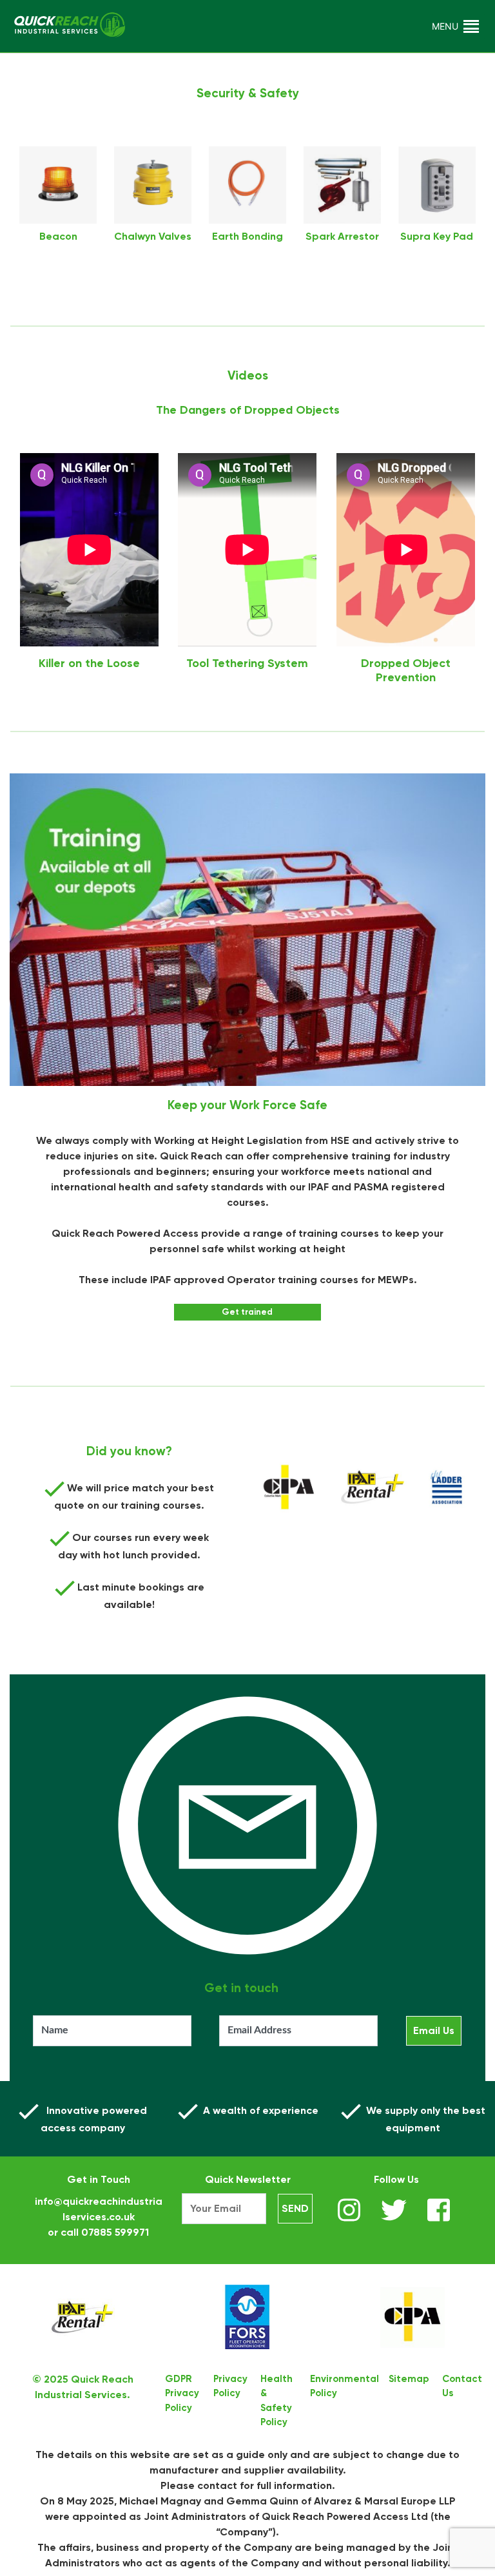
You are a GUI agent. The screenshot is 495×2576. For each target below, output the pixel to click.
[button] (445, 26)
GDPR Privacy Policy (182, 2393)
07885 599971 (115, 2232)
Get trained (247, 1312)
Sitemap (409, 2379)
